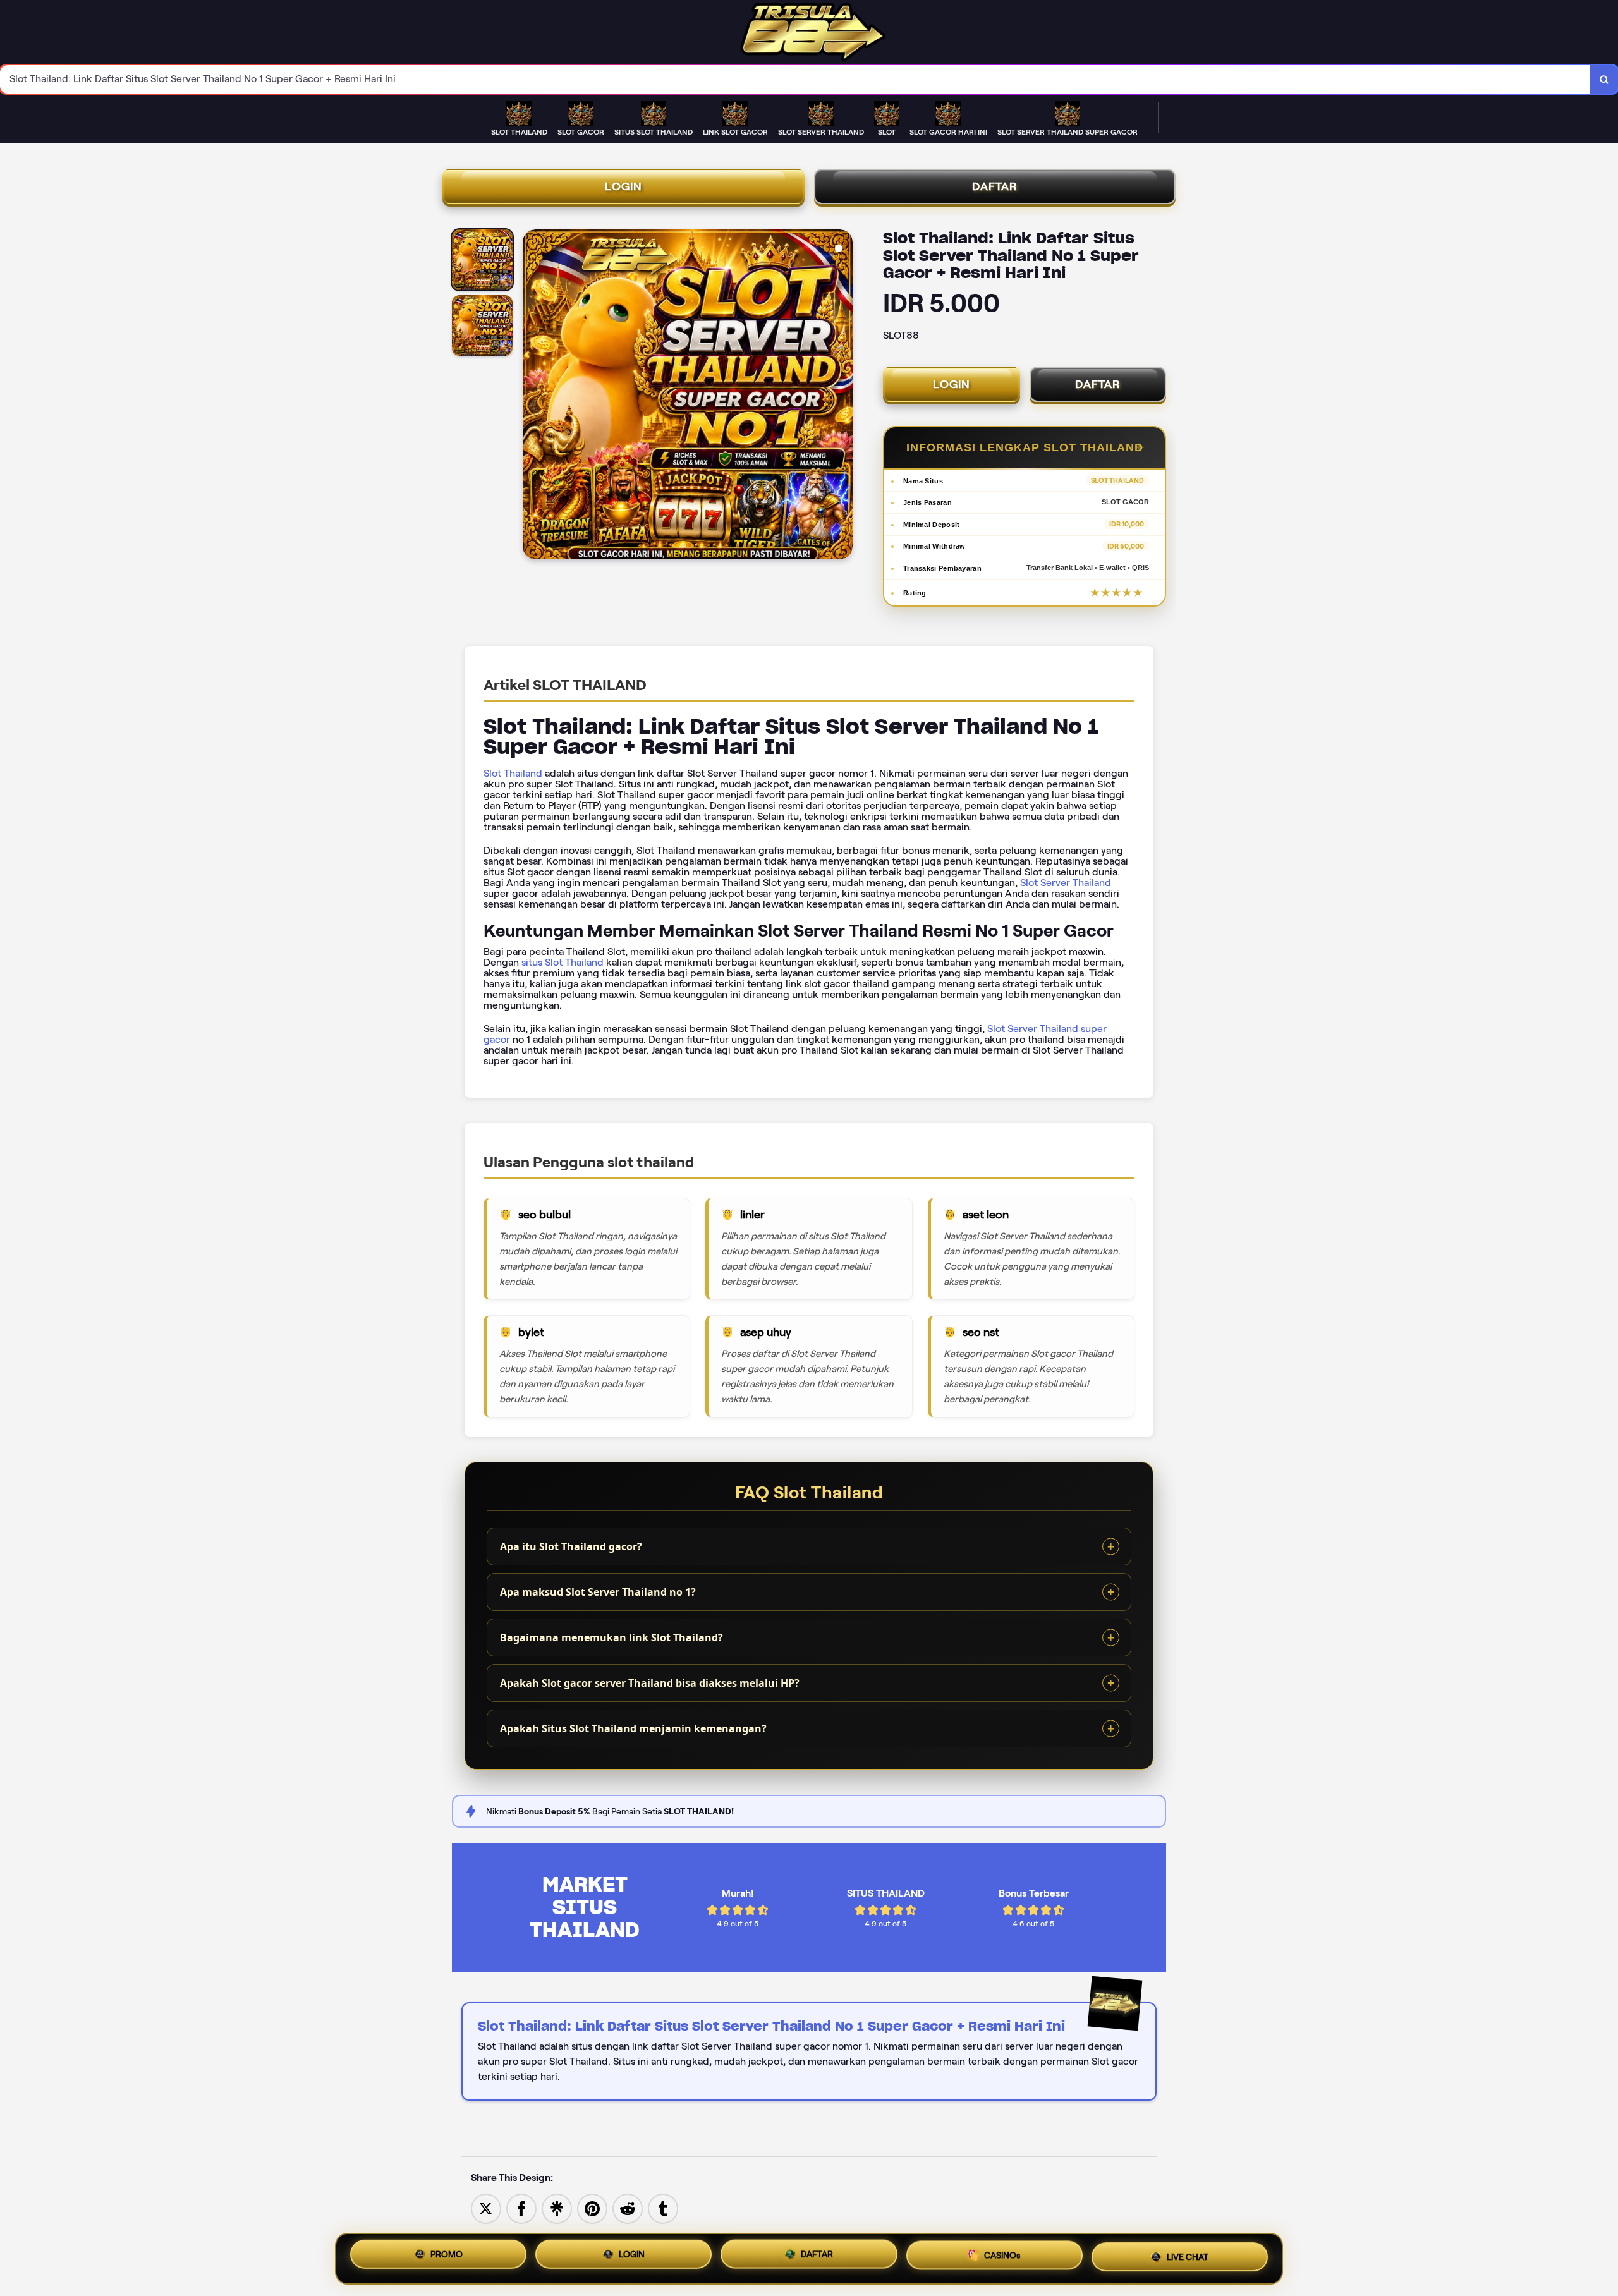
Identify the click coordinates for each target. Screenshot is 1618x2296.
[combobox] (795, 79)
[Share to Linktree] (557, 2208)
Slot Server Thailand (1066, 883)
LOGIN (623, 186)
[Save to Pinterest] (592, 2208)
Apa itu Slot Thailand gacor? (571, 1546)
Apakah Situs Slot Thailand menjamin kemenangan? (633, 1728)
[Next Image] (842, 396)
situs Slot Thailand (563, 962)
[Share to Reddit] (628, 2208)
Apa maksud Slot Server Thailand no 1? (598, 1592)
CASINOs (1002, 2259)
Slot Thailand (513, 773)
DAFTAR (995, 186)
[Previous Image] (533, 396)
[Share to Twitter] (486, 2208)
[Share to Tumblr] (663, 2208)
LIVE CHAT (1188, 2258)
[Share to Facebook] (521, 2208)
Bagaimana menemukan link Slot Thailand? (611, 1637)
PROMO (447, 2256)
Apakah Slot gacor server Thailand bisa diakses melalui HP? (650, 1683)
